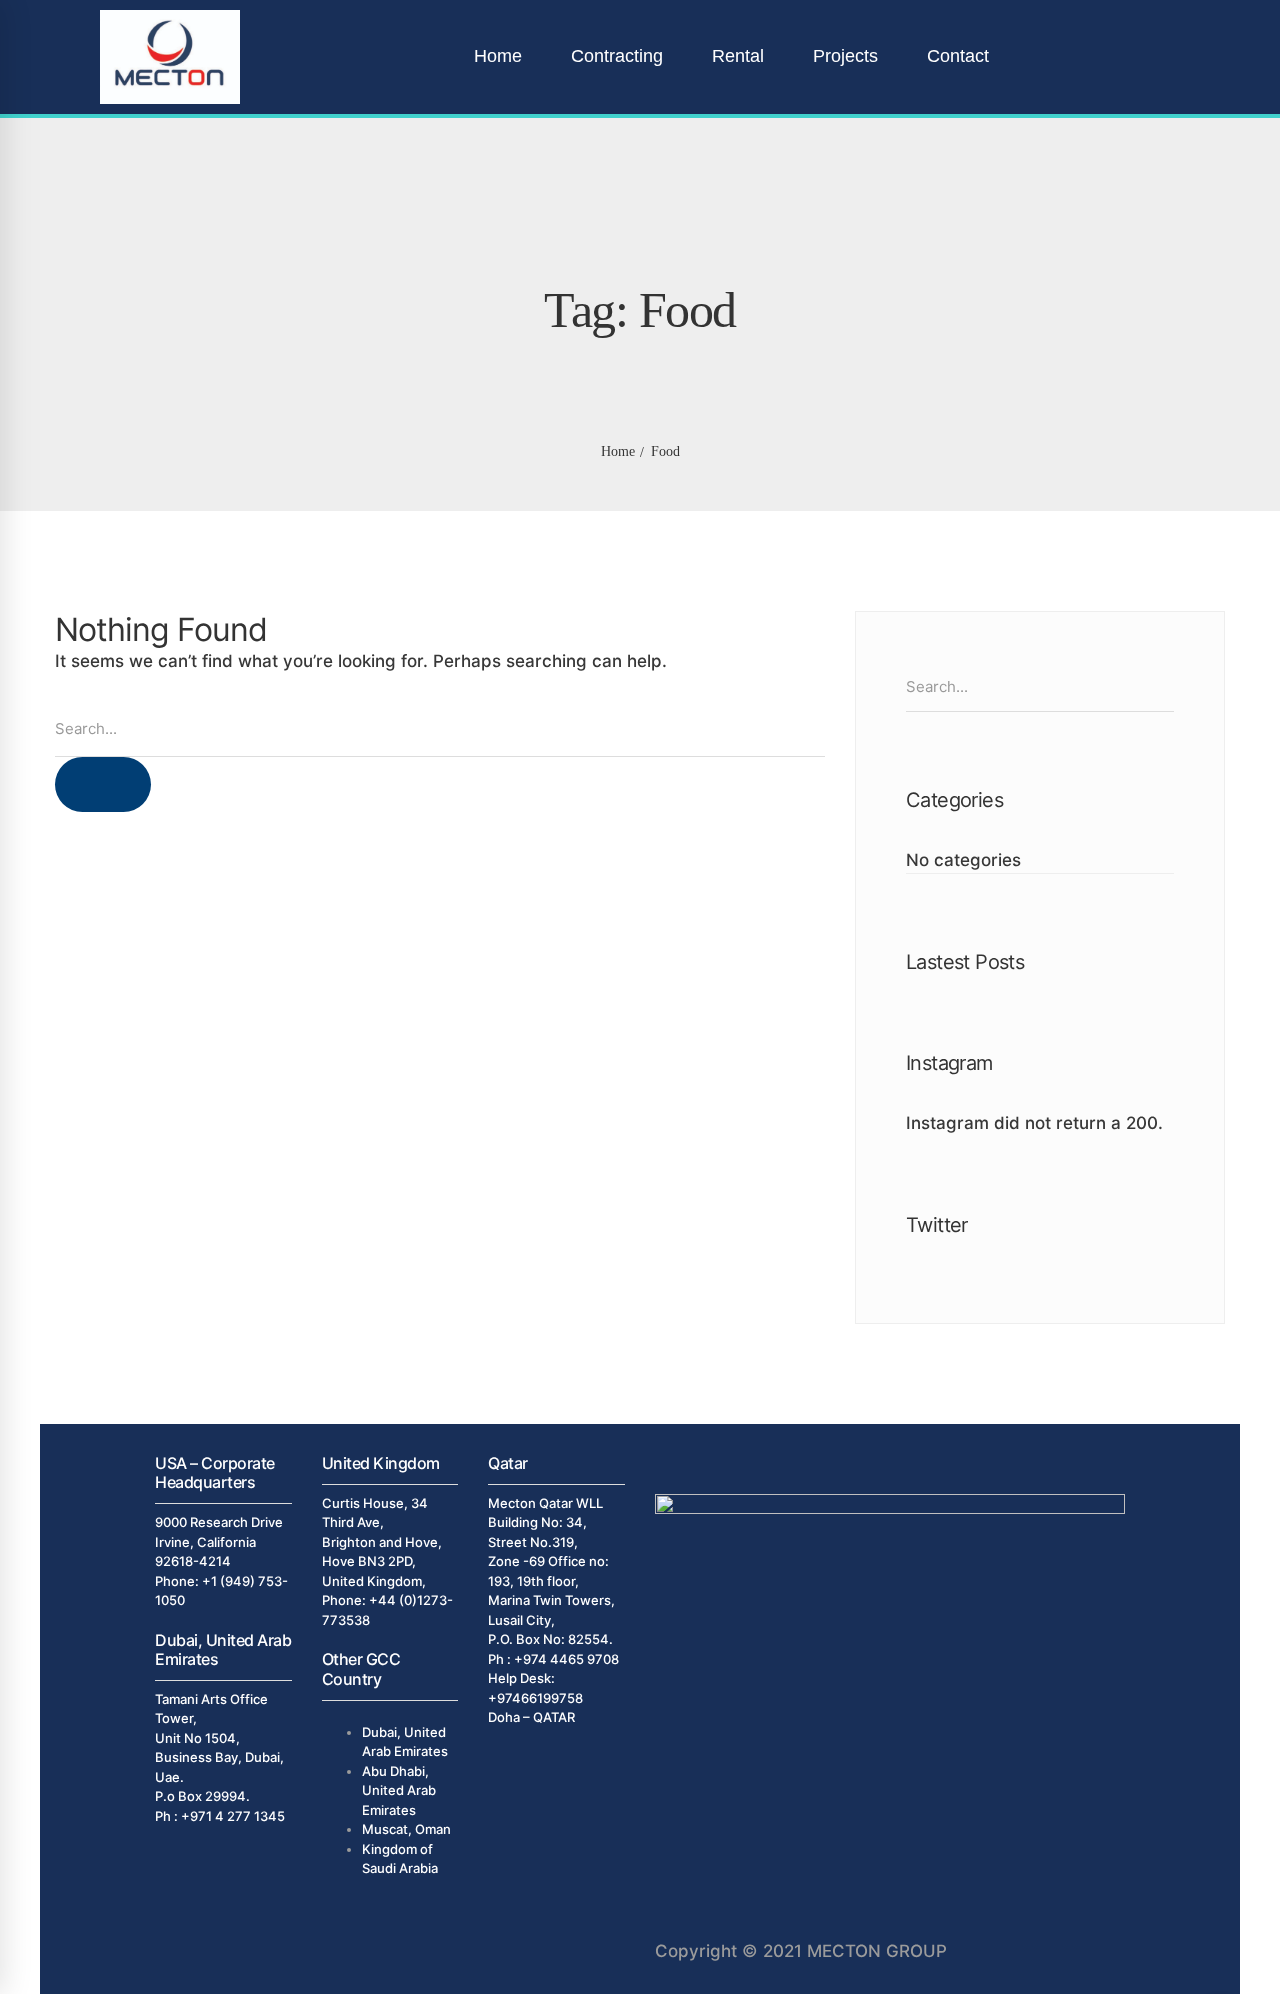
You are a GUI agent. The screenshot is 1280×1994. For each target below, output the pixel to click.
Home (618, 451)
